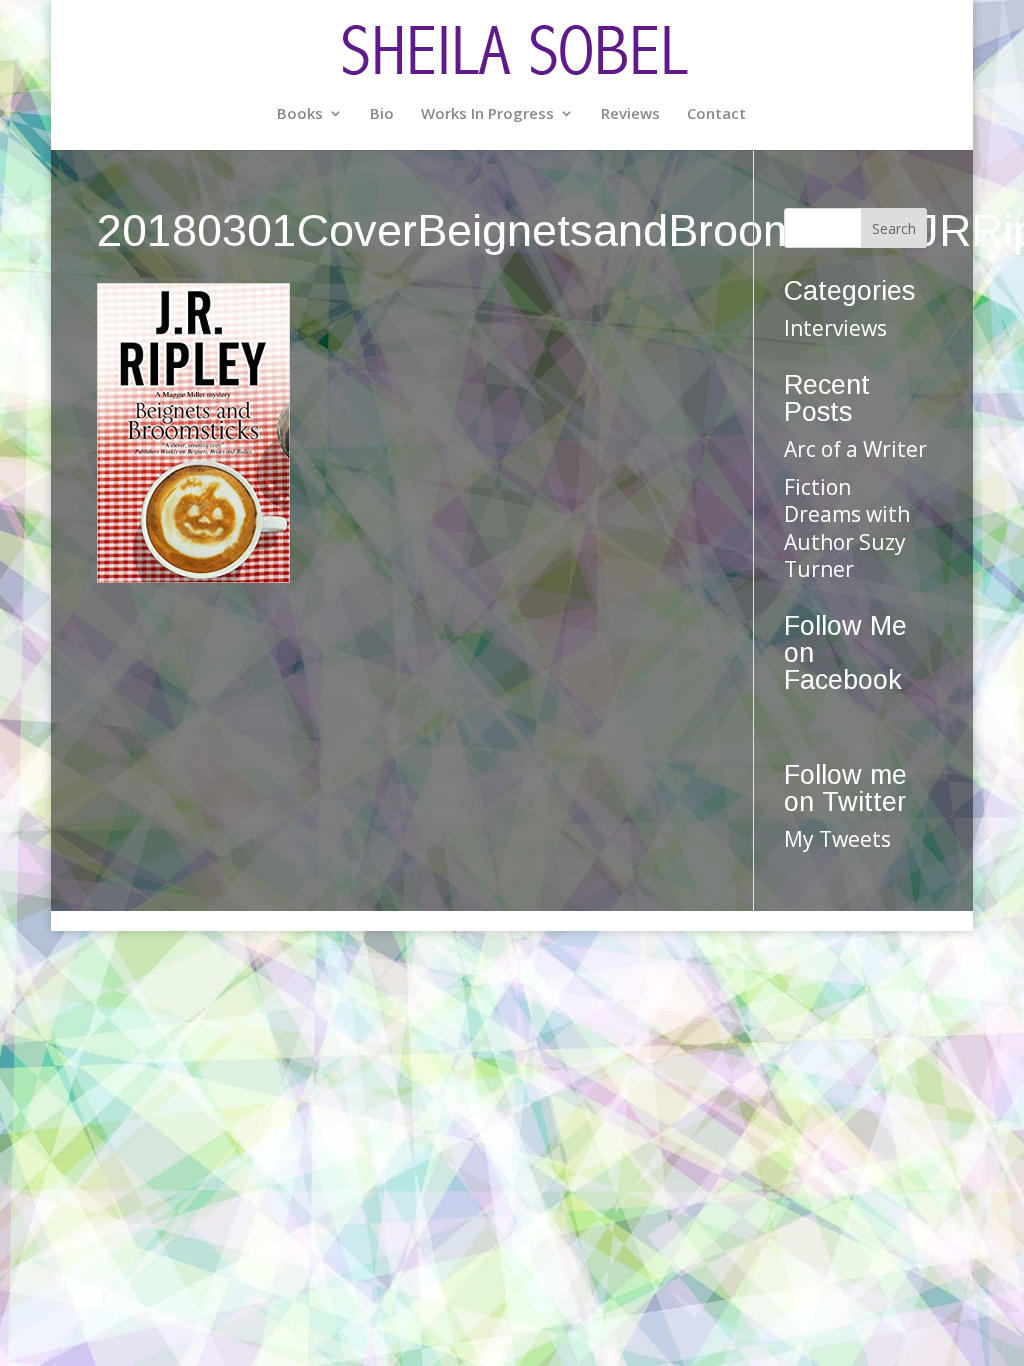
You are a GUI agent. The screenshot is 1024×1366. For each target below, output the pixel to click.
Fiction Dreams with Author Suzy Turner (847, 528)
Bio (382, 114)
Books (300, 114)
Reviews (630, 114)
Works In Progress (487, 114)
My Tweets (837, 839)
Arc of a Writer (855, 449)
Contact (716, 114)
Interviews (835, 328)
